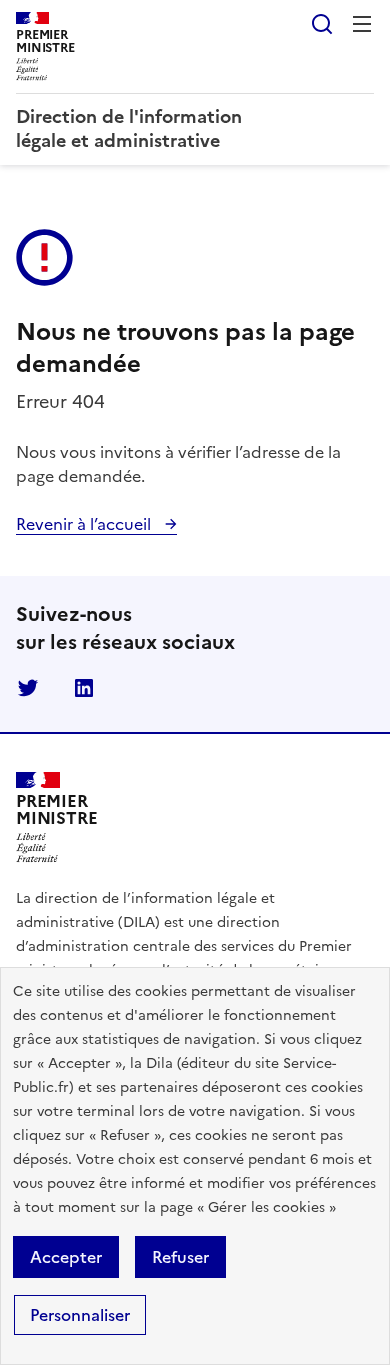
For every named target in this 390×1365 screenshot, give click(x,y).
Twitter (28, 688)
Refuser (180, 1257)
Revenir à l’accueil (85, 524)
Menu (362, 24)
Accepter (66, 1257)
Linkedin (84, 688)
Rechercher (322, 24)
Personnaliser (80, 1315)
